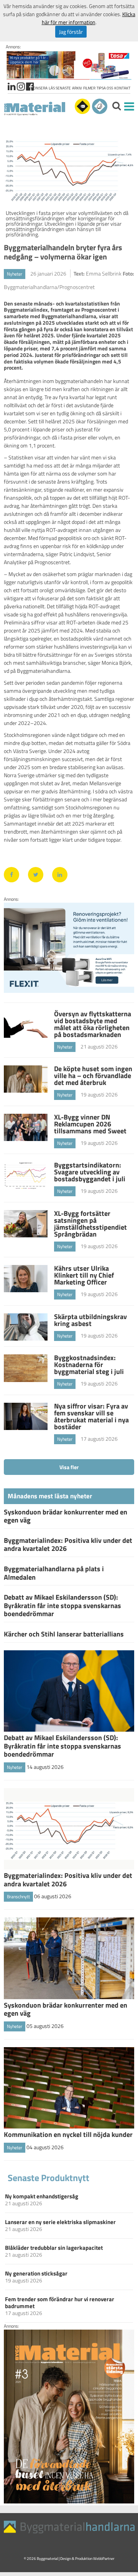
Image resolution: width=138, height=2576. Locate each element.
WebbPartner (104, 2559)
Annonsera (37, 88)
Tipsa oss (105, 88)
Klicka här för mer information (89, 18)
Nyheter (15, 274)
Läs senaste (60, 88)
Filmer (89, 88)
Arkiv (77, 88)
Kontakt (122, 88)
